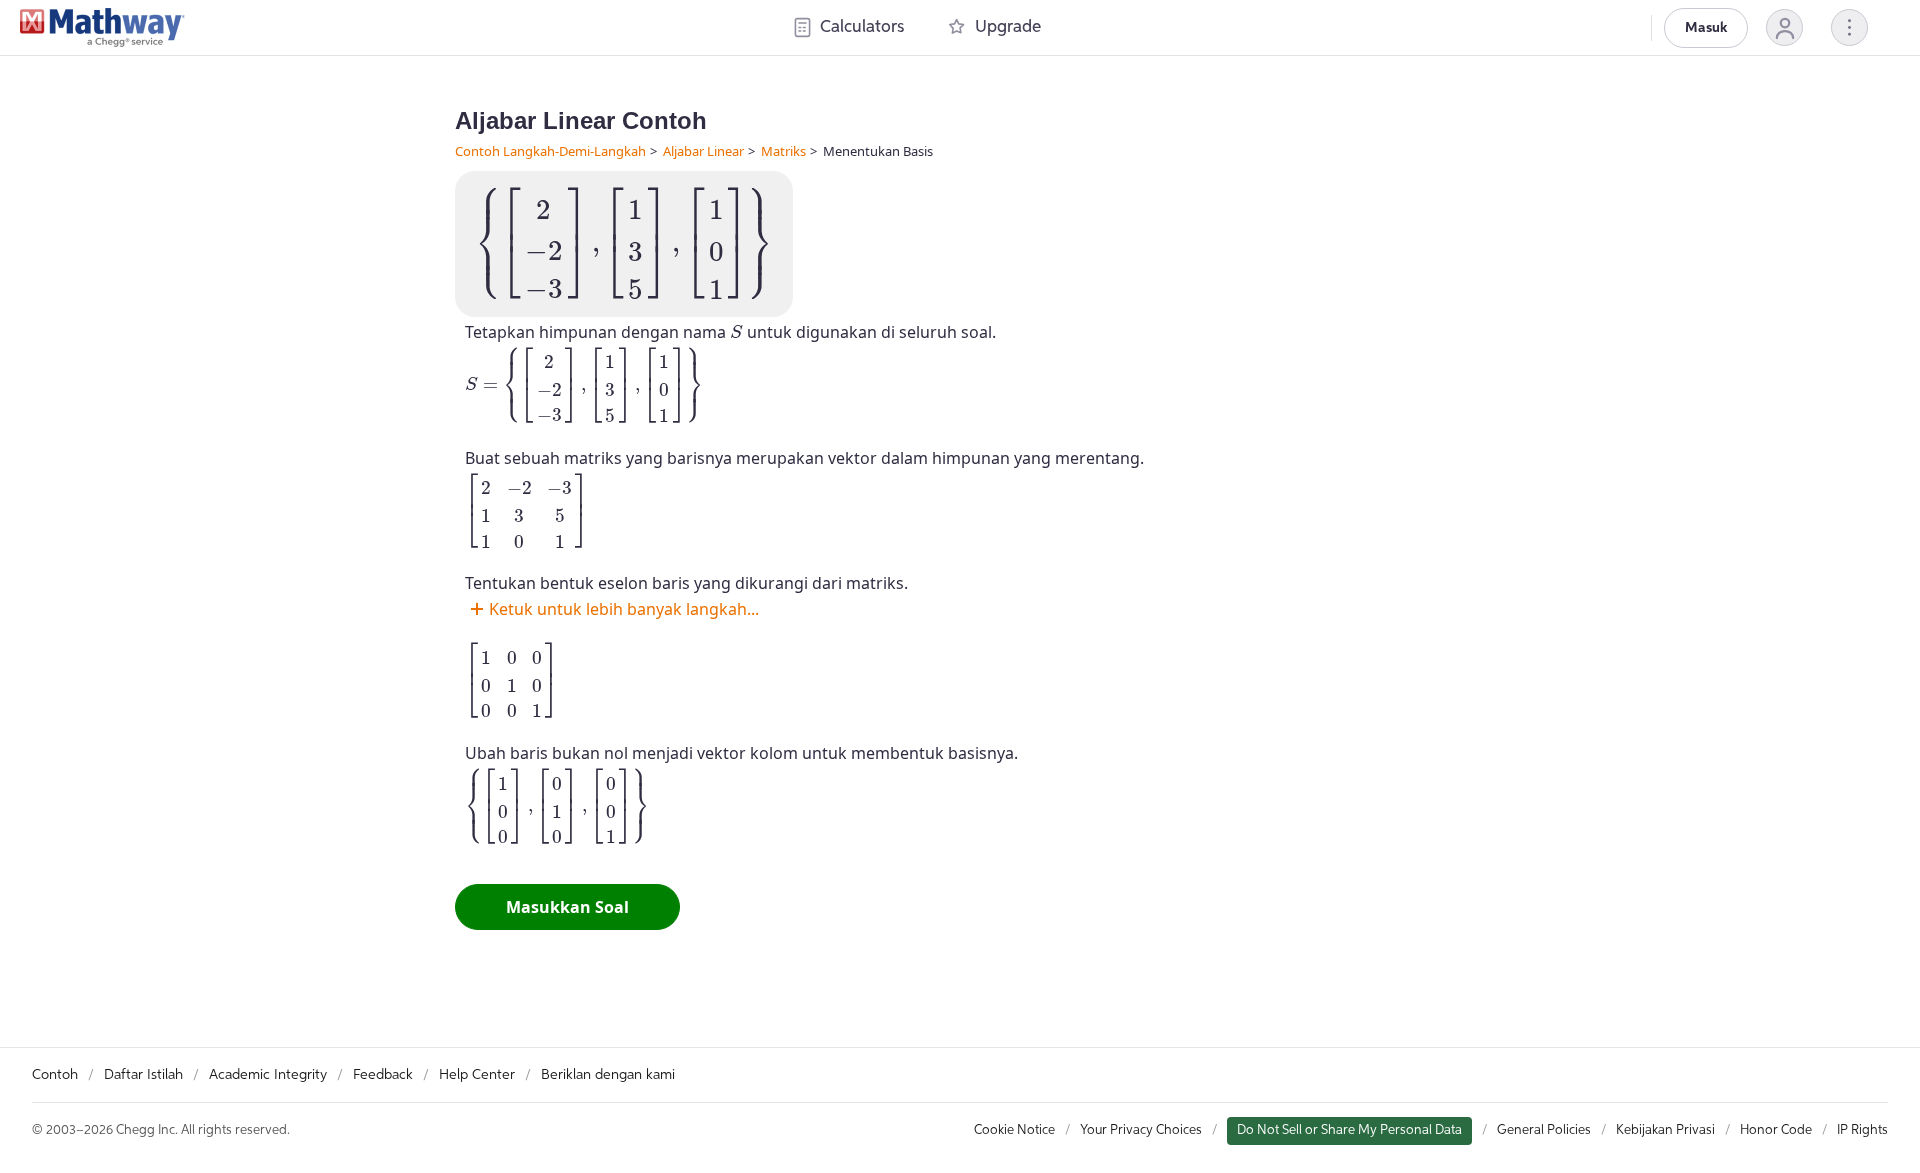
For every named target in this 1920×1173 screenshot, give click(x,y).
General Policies (1544, 1130)
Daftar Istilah (143, 1075)
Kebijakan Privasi (1665, 1130)
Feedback (383, 1075)
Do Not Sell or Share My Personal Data (1349, 1130)
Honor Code (1776, 1130)
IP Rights (1862, 1130)
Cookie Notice (1014, 1130)
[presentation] (624, 244)
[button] (1784, 27)
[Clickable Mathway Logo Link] (102, 28)
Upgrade (1008, 27)
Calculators (862, 27)
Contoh (55, 1075)
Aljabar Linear (703, 151)
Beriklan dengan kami (608, 1075)
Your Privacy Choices (1141, 1130)
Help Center (477, 1075)
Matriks (783, 151)
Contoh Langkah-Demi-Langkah (550, 151)
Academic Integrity (268, 1075)
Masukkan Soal (567, 907)
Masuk (1706, 28)
